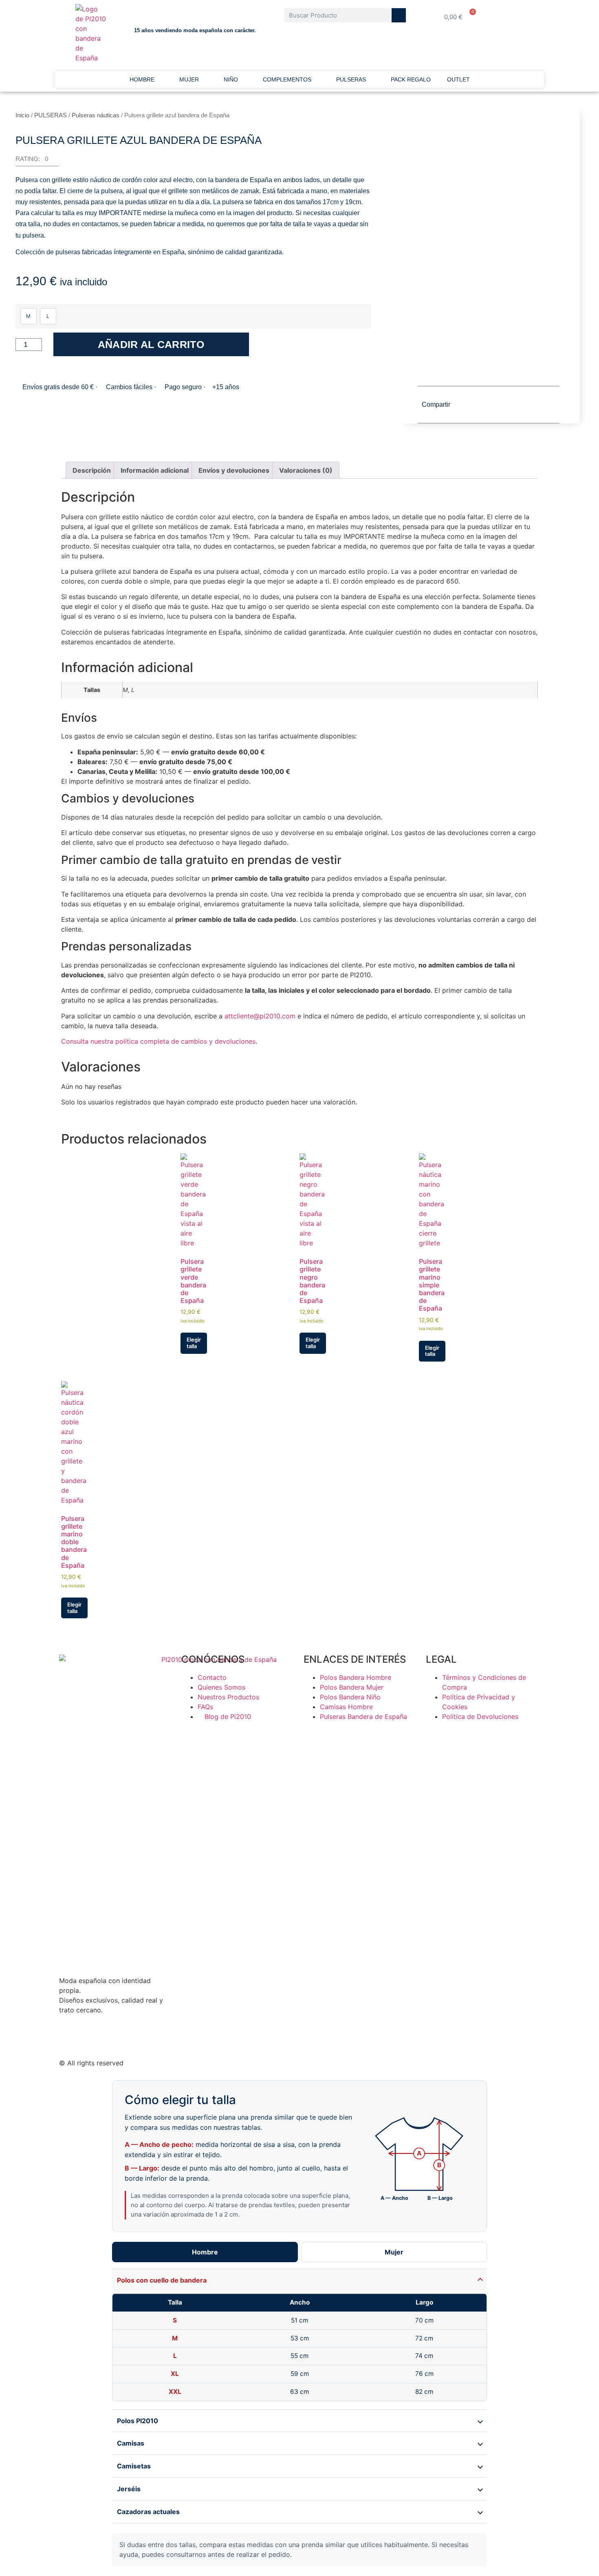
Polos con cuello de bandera (162, 2280)
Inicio (22, 115)
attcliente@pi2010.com (260, 1016)
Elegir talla (194, 1343)
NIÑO (231, 79)
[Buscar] (399, 15)
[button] (37, 161)
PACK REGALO (411, 79)
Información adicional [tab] (155, 470)
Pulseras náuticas (96, 115)
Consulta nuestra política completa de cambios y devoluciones (158, 1041)
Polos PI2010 (138, 2421)
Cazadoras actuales (148, 2512)
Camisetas (134, 2466)
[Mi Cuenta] (518, 17)
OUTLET (458, 79)
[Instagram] (137, 2039)
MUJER (189, 79)
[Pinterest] (114, 2039)
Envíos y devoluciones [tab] (234, 470)
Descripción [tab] (92, 470)
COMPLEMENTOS (287, 79)
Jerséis (129, 2489)
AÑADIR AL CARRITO (151, 344)
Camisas (131, 2443)
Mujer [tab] (394, 2252)
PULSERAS (351, 79)
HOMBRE (142, 79)
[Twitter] (69, 2039)
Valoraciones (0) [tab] (306, 470)
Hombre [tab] (205, 2252)
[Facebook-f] (92, 2039)
